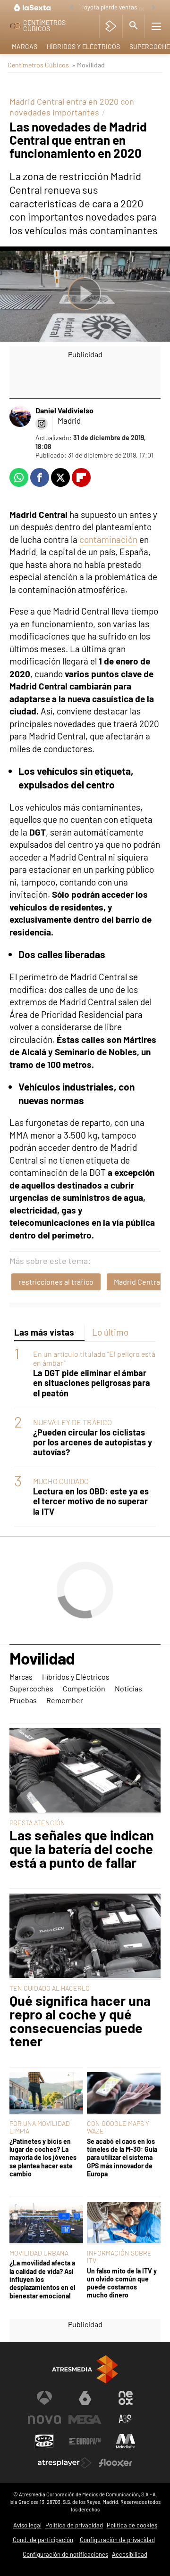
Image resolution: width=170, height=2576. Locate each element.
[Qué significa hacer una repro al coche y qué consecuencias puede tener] (85, 1937)
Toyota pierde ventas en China (114, 7)
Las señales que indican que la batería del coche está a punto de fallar (82, 1849)
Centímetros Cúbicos (38, 65)
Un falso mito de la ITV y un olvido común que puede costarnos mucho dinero (122, 2283)
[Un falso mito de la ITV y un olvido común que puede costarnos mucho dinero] (124, 2223)
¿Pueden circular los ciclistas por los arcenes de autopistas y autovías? (93, 1442)
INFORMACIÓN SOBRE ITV (119, 2257)
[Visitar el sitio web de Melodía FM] (126, 2441)
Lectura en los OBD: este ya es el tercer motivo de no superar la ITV (91, 1501)
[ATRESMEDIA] (85, 2369)
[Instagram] (42, 424)
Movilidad (42, 1659)
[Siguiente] (153, 8)
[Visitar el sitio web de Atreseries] (126, 2420)
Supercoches (31, 1688)
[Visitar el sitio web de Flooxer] (116, 2463)
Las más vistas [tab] (44, 1332)
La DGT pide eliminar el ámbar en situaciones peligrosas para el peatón (92, 1383)
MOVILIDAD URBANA (39, 2253)
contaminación (108, 539)
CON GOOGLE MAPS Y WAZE (118, 2127)
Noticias (128, 1688)
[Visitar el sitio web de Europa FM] (85, 2441)
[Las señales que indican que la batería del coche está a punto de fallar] (85, 1771)
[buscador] (134, 26)
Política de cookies (132, 2525)
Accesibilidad (130, 2554)
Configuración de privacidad (117, 2540)
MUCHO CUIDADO (61, 1481)
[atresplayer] (111, 26)
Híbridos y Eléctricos (83, 46)
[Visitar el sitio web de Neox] (126, 2398)
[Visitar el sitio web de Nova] (44, 2420)
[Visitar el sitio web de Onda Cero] (44, 2441)
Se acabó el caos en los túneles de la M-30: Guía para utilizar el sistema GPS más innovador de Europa (122, 2158)
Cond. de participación (43, 2540)
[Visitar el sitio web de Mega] (85, 2420)
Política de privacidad (74, 2525)
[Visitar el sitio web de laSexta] (85, 2398)
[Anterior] (72, 8)
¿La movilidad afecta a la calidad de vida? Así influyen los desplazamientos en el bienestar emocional (42, 2279)
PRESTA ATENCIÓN (37, 1823)
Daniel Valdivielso (64, 410)
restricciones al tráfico (56, 1282)
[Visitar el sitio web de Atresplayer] (65, 2463)
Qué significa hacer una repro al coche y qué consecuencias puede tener (80, 2021)
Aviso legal (27, 2525)
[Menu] (156, 26)
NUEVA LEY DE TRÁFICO (72, 1422)
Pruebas (23, 1700)
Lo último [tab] (110, 1332)
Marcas (25, 46)
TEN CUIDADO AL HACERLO (50, 1988)
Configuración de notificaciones (65, 2554)
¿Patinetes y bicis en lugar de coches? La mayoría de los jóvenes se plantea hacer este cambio (43, 2158)
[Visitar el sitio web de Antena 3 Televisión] (44, 2398)
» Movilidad (88, 65)
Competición (84, 1688)
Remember (65, 1700)
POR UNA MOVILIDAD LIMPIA (40, 2127)
